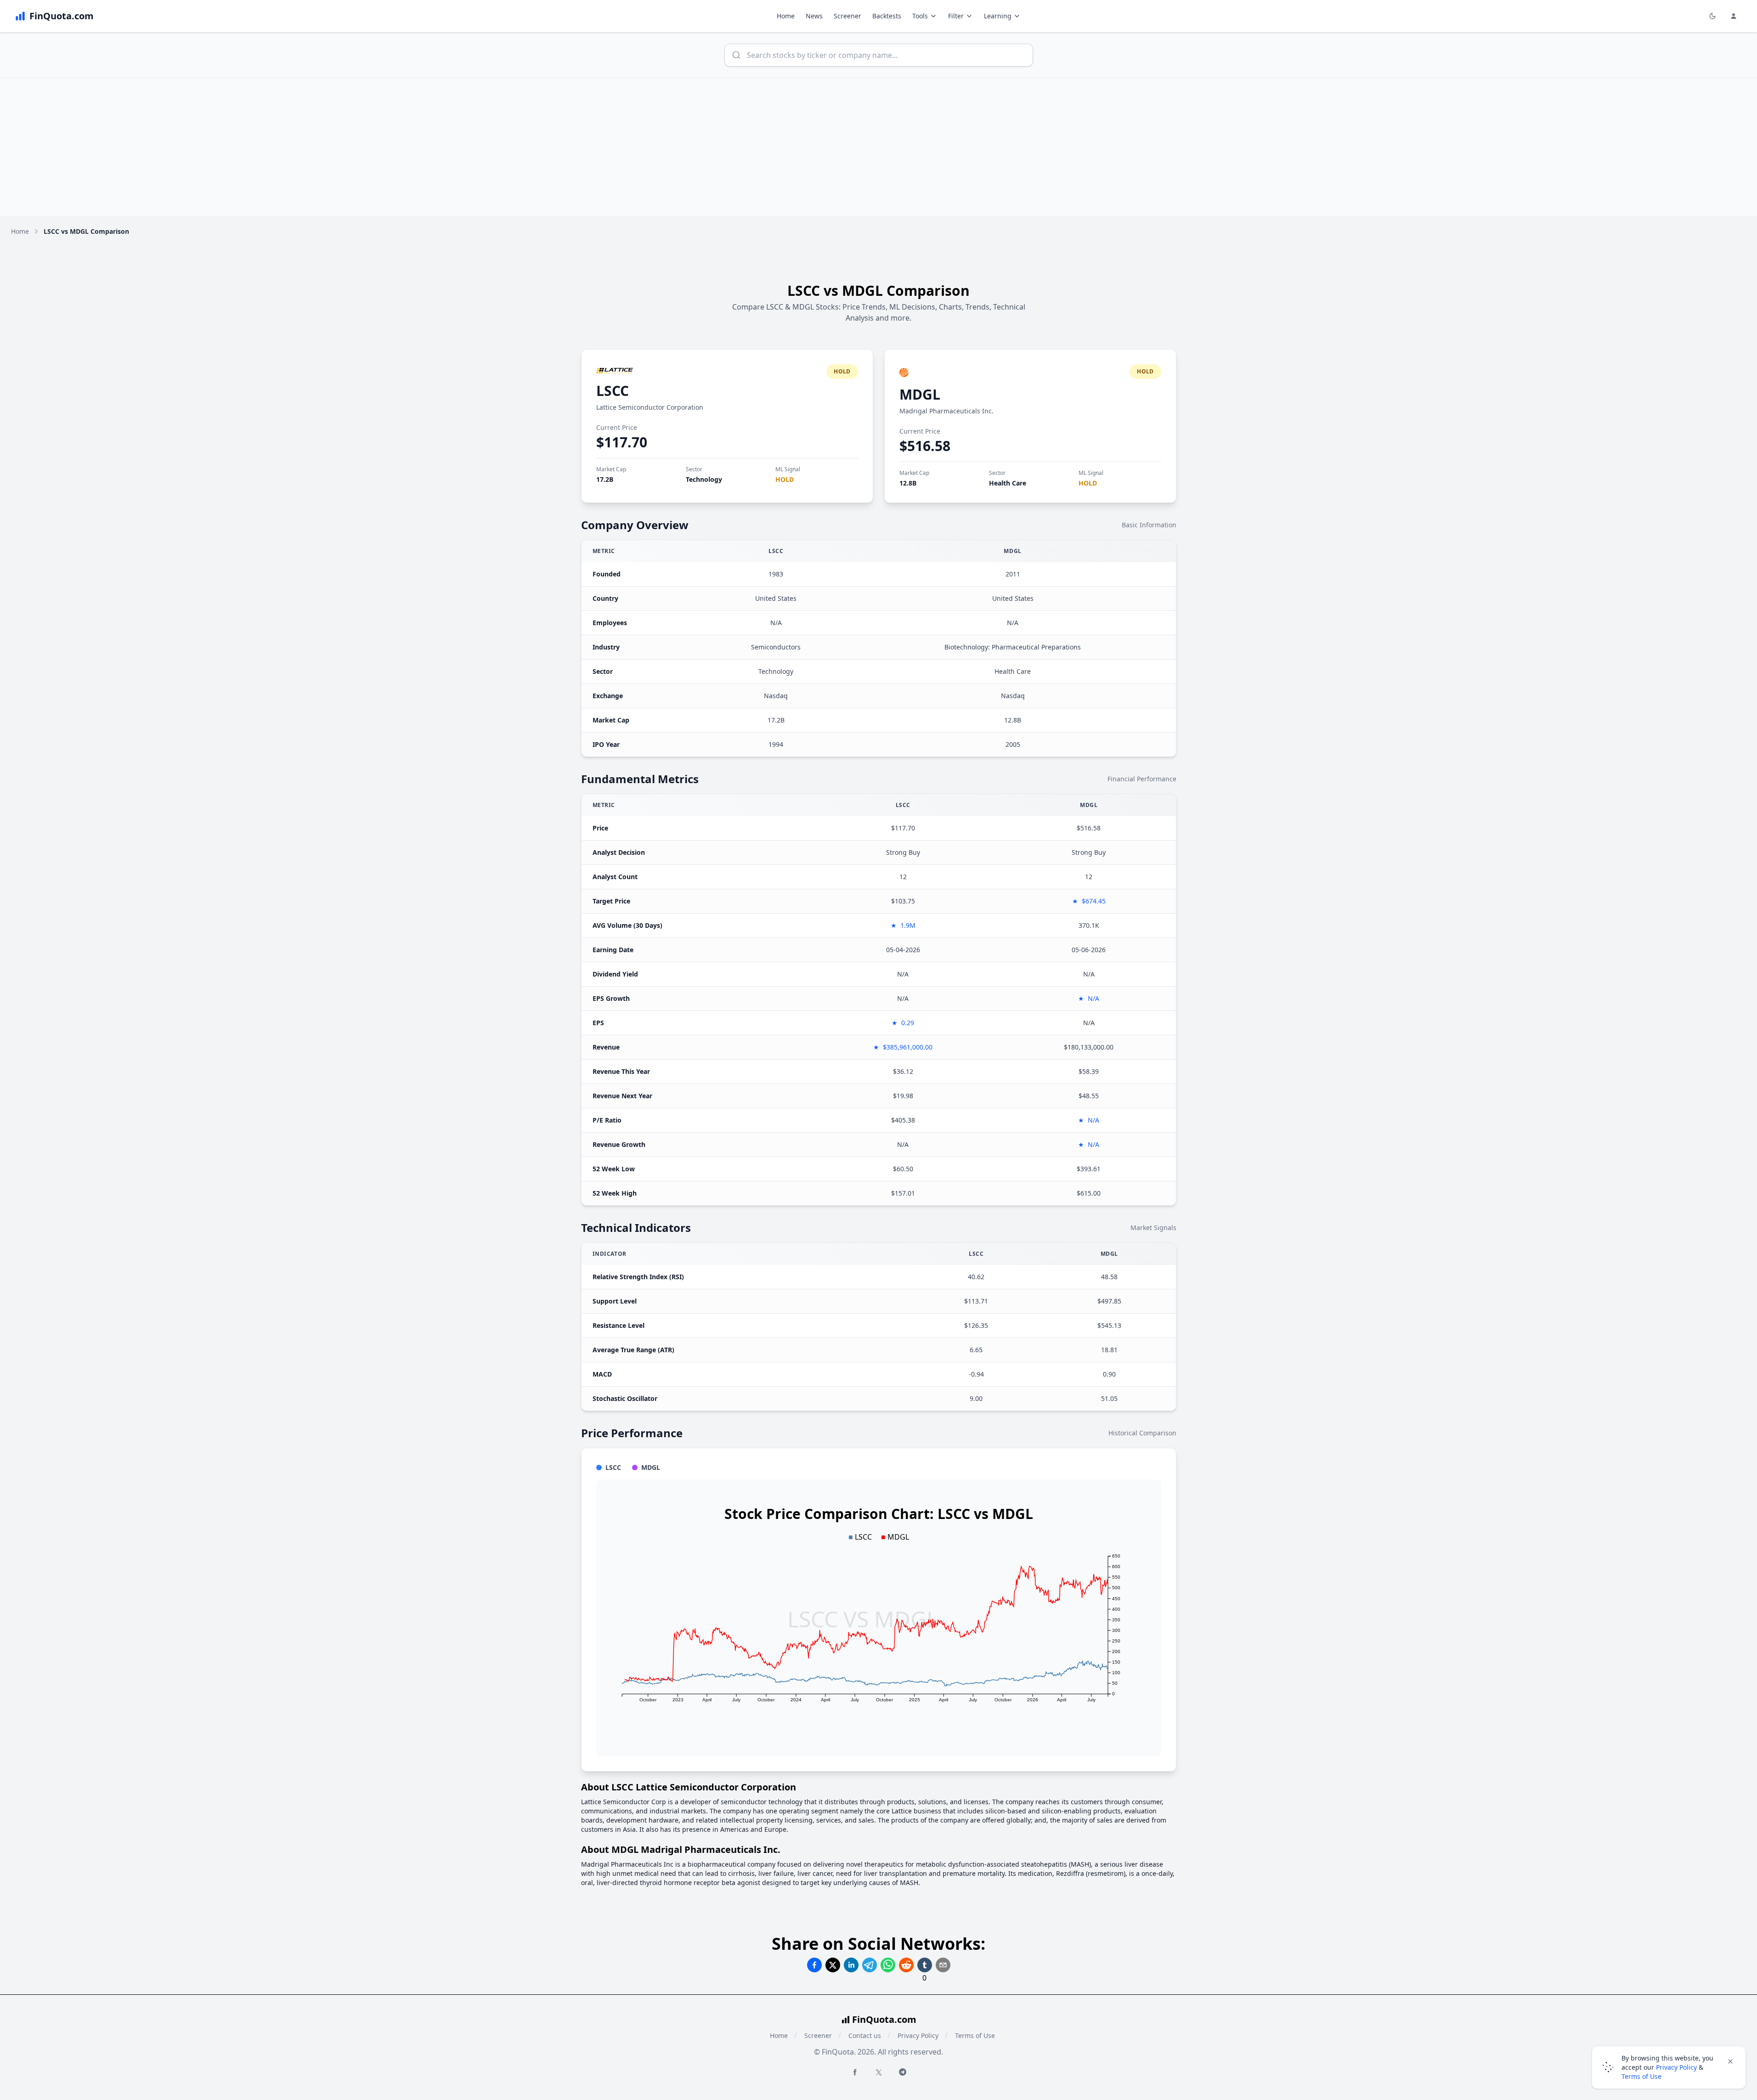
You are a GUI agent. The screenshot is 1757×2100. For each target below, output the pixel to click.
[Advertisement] (879, 147)
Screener (847, 16)
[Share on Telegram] (870, 1965)
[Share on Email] (943, 1965)
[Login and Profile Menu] (1734, 16)
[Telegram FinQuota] (903, 2072)
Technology (704, 479)
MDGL (920, 394)
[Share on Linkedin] (851, 1965)
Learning (998, 16)
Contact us (865, 2035)
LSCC (613, 391)
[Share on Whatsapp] (888, 1965)
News (814, 16)
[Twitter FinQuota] (879, 2072)
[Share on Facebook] (814, 1965)
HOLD (785, 479)
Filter (956, 16)
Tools (920, 16)
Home (786, 16)
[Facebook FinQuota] (855, 2072)
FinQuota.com (884, 2019)
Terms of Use (975, 2035)
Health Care (1008, 483)
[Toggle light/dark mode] (1712, 16)
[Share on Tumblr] (925, 1965)
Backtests (887, 16)
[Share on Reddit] (906, 1965)
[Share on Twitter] (833, 1965)
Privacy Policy (918, 2035)
